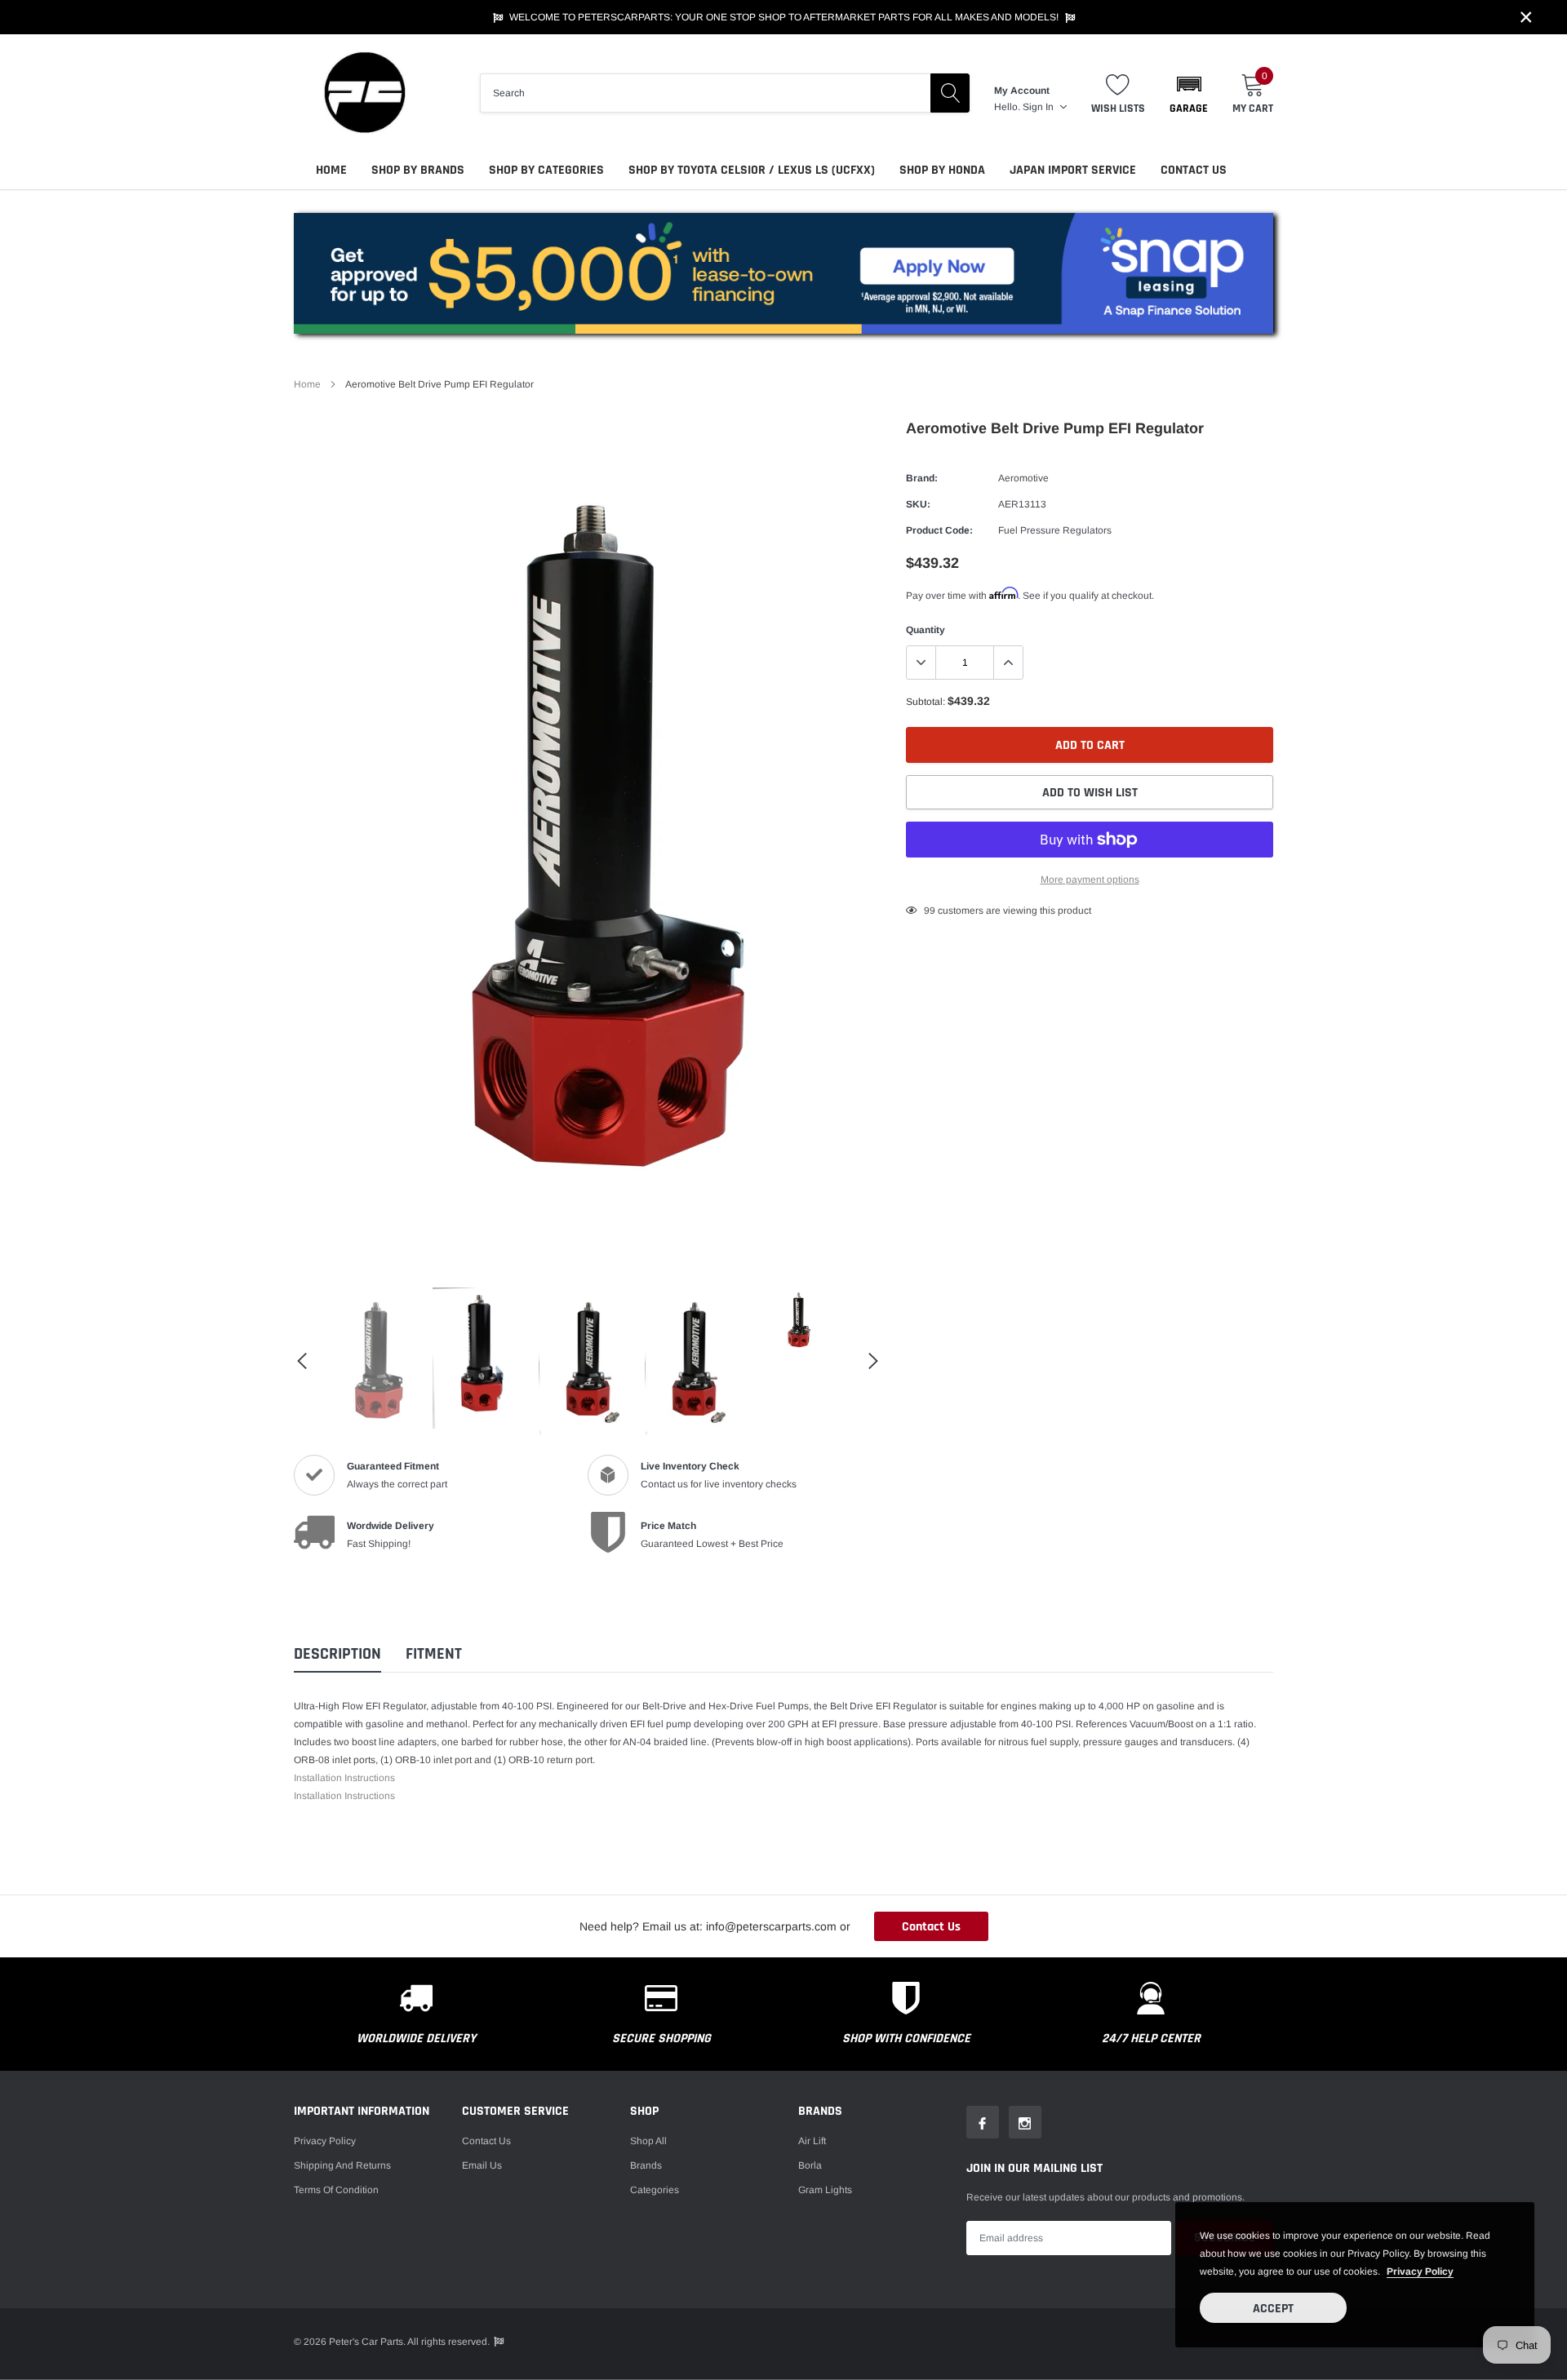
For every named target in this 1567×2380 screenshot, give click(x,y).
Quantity (926, 630)
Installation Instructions (344, 1778)
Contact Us (1194, 170)
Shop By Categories (546, 170)
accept (1273, 2309)
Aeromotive (1023, 478)
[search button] (950, 93)
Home (331, 170)
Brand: (922, 478)
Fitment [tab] (434, 1654)
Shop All (648, 2141)
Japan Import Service (1073, 170)
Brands (646, 2165)
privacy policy (1420, 2271)
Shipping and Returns (342, 2165)
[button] (1189, 93)
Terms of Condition (336, 2190)
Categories (655, 2190)
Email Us (482, 2165)
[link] (375, 1361)
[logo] (363, 93)
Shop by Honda (942, 170)
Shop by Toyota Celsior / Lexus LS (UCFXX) (752, 170)
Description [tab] (337, 1654)
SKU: (918, 504)
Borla (810, 2165)
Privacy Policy (325, 2141)
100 (932, 911)
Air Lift (812, 2141)
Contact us (486, 2141)
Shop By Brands (418, 170)
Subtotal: (926, 702)
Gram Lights (825, 2190)
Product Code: (939, 530)
